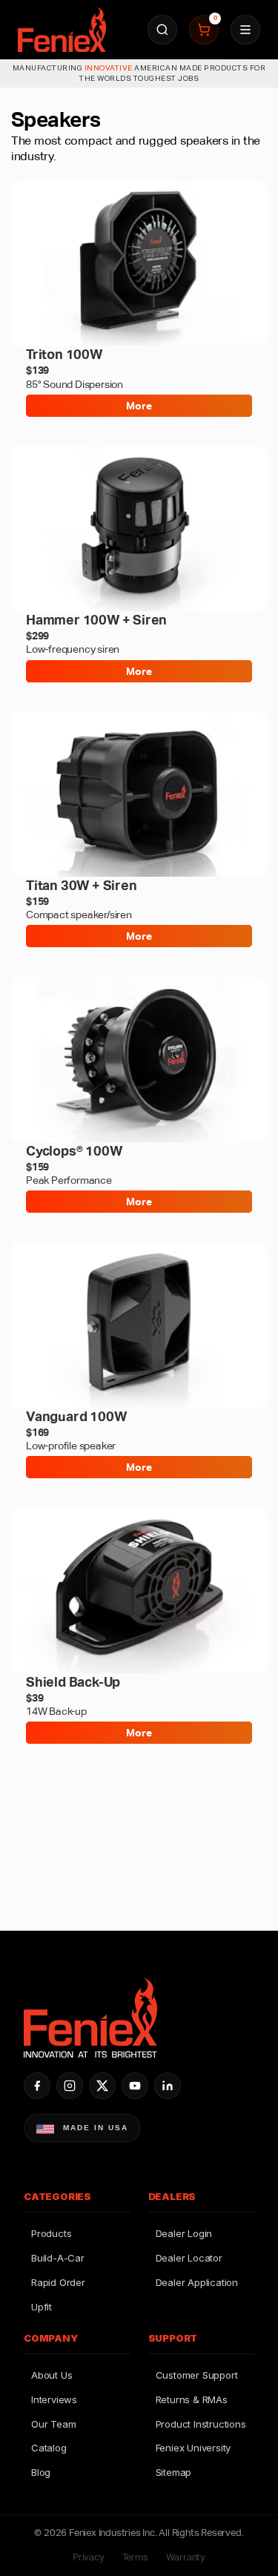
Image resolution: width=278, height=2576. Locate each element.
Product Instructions (201, 2424)
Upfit (42, 2307)
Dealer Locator (189, 2258)
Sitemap (174, 2472)
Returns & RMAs (192, 2399)
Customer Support (197, 2375)
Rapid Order (58, 2282)
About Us (52, 2375)
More (139, 406)
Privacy (89, 2557)
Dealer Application (197, 2282)
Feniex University (193, 2448)
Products (51, 2233)
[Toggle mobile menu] (245, 30)
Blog (41, 2472)
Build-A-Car (58, 2258)
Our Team (53, 2424)
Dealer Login (184, 2233)
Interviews (54, 2399)
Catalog (49, 2448)
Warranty (186, 2557)
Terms (135, 2557)
